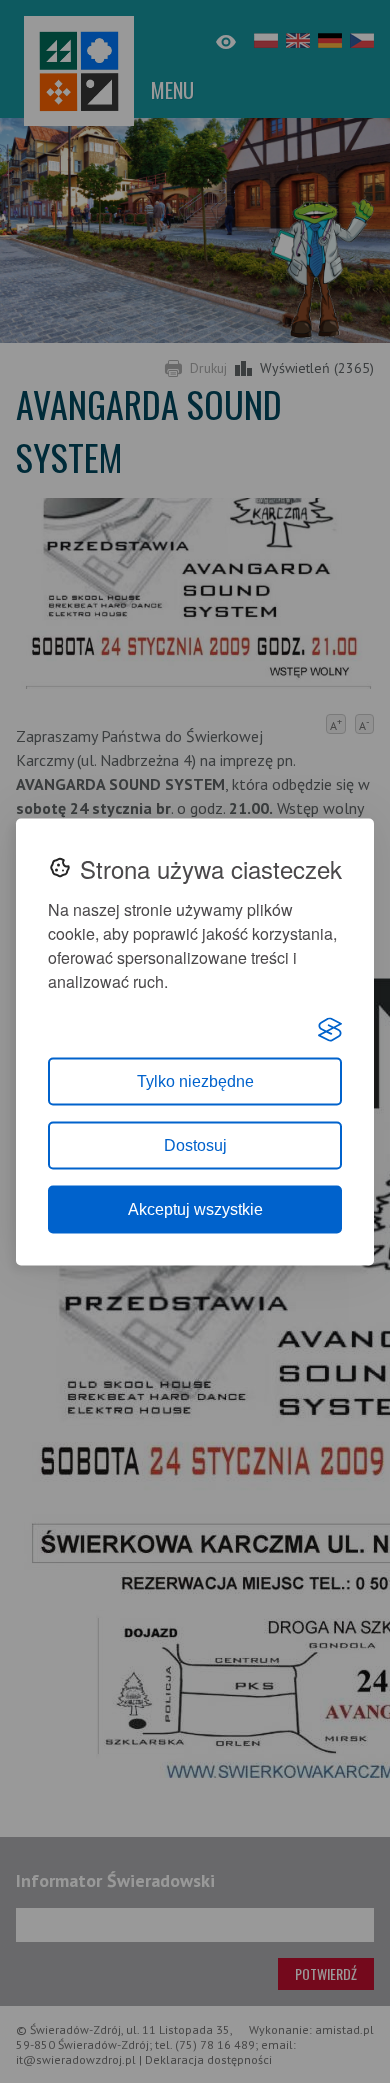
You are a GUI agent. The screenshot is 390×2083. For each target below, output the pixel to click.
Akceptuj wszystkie (195, 1208)
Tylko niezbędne (195, 1080)
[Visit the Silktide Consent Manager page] (330, 1029)
